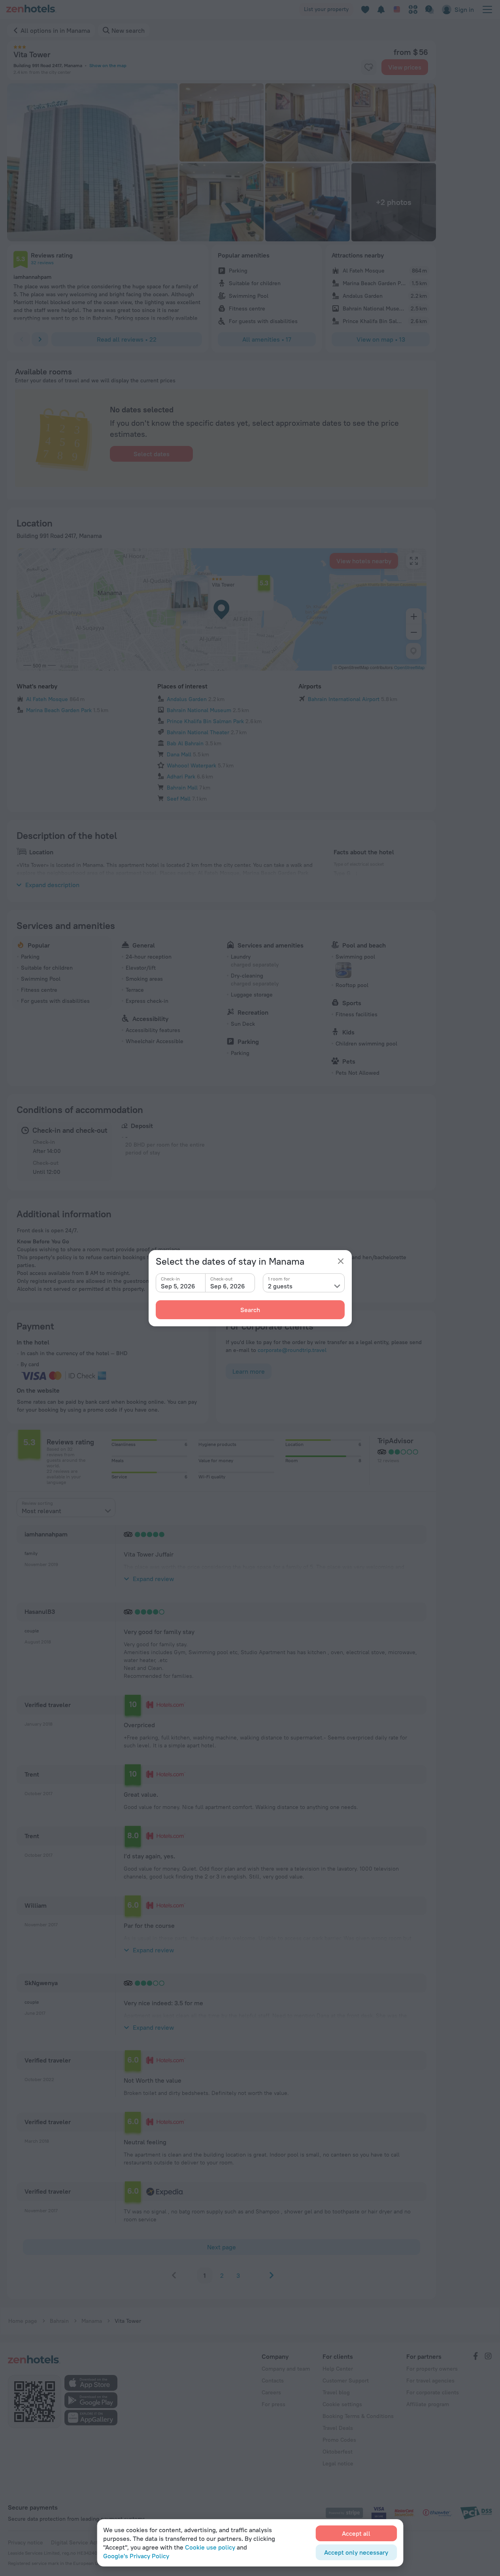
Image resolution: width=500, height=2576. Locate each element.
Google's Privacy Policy (136, 2556)
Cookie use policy (210, 2547)
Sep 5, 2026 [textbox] (178, 1286)
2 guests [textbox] (280, 1286)
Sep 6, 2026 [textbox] (228, 1286)
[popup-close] (341, 1261)
